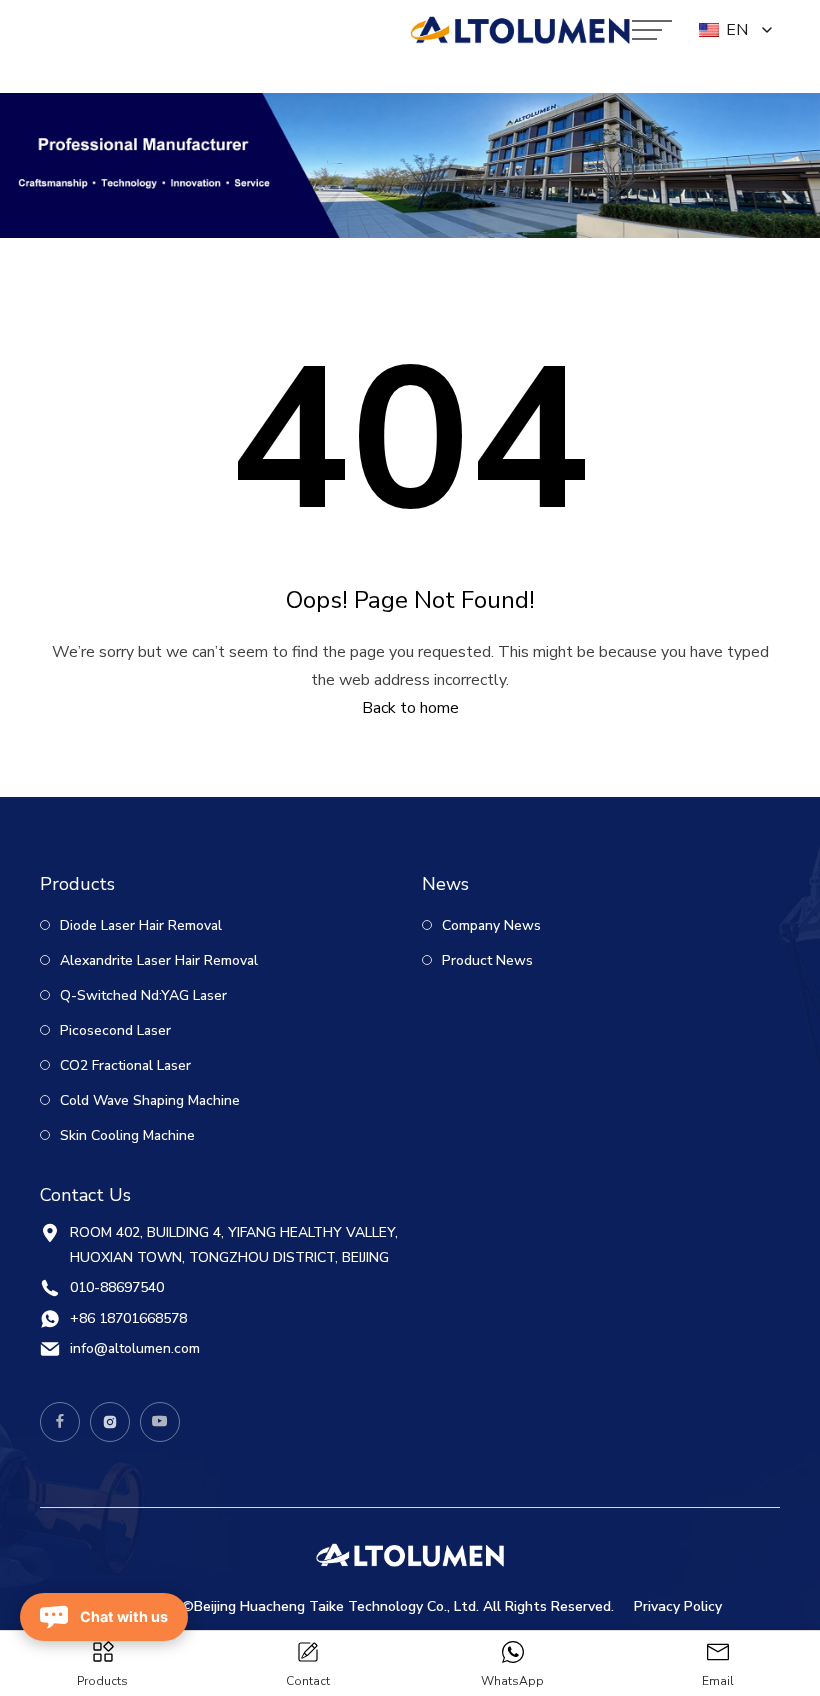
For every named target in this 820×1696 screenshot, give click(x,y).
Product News (485, 960)
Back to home (410, 708)
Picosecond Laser (113, 1030)
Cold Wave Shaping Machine (148, 1100)
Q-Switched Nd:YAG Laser (141, 995)
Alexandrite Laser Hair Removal (157, 960)
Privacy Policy (678, 1606)
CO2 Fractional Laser (123, 1065)
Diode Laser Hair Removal (139, 925)
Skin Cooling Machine (125, 1135)
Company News (489, 925)
